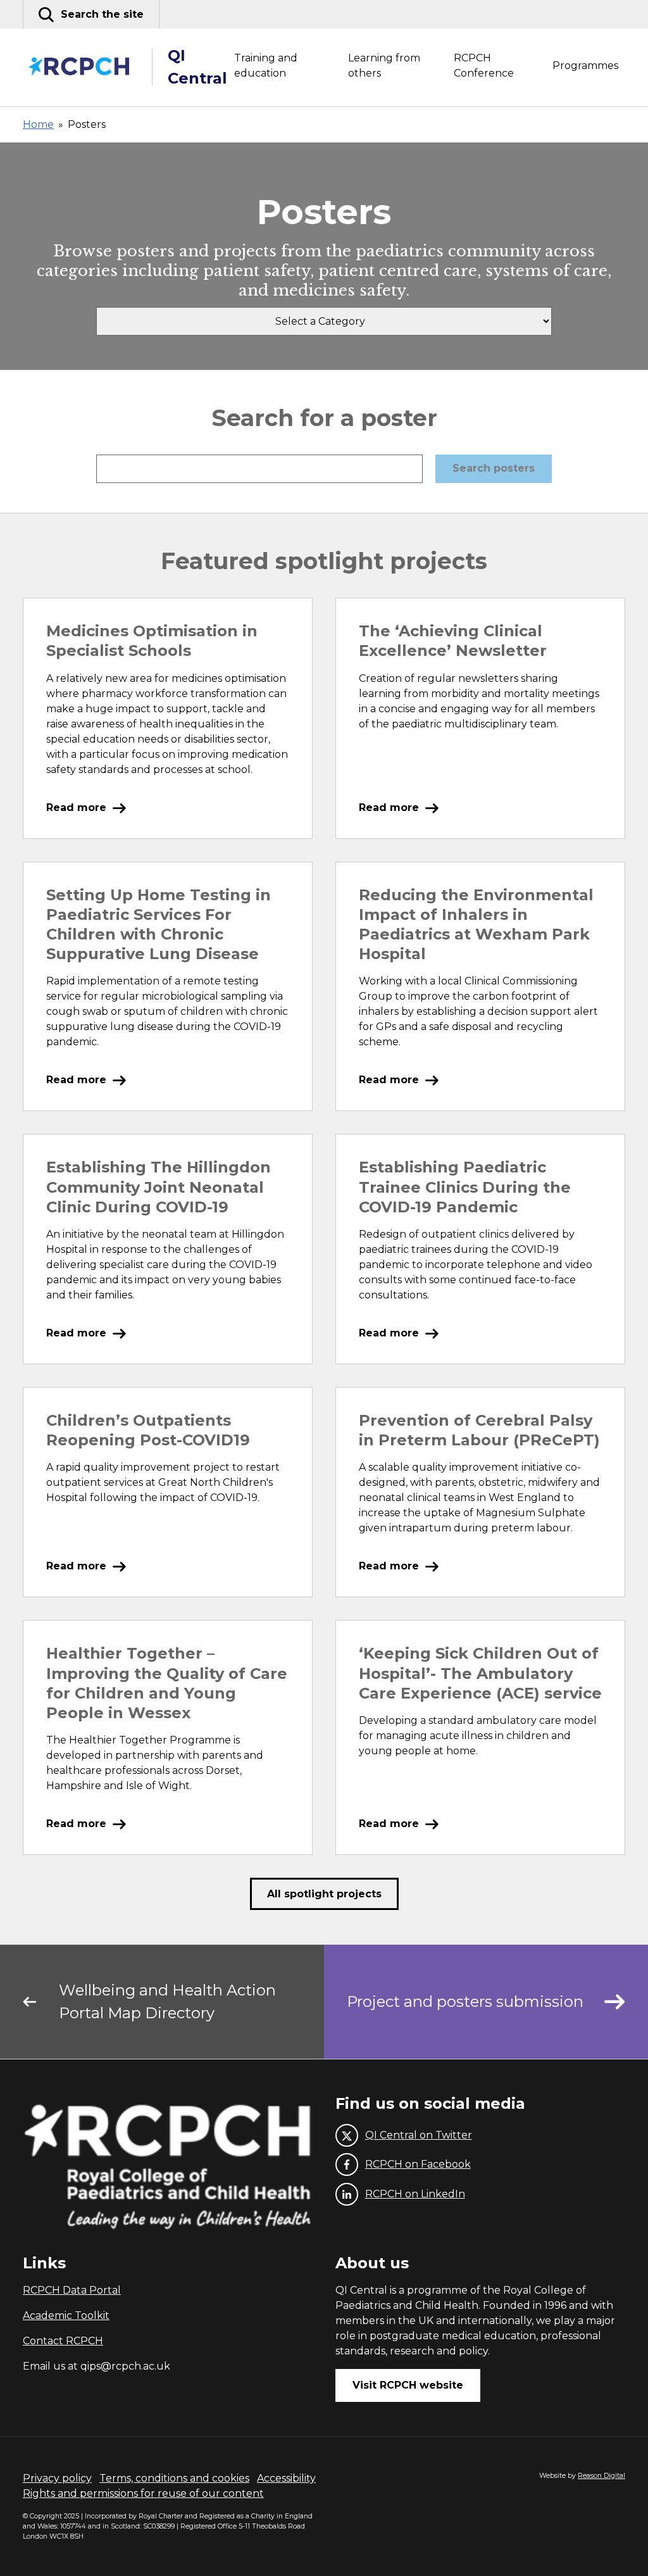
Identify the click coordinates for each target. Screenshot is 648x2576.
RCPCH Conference (484, 66)
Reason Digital (601, 2476)
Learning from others (384, 66)
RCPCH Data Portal (72, 2290)
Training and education (266, 66)
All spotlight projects (324, 1894)
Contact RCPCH (63, 2341)
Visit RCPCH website (408, 2385)
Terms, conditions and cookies (174, 2478)
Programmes (585, 66)
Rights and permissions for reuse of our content (143, 2493)
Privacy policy (57, 2478)
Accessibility (286, 2478)
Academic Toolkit (66, 2315)
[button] (91, 14)
